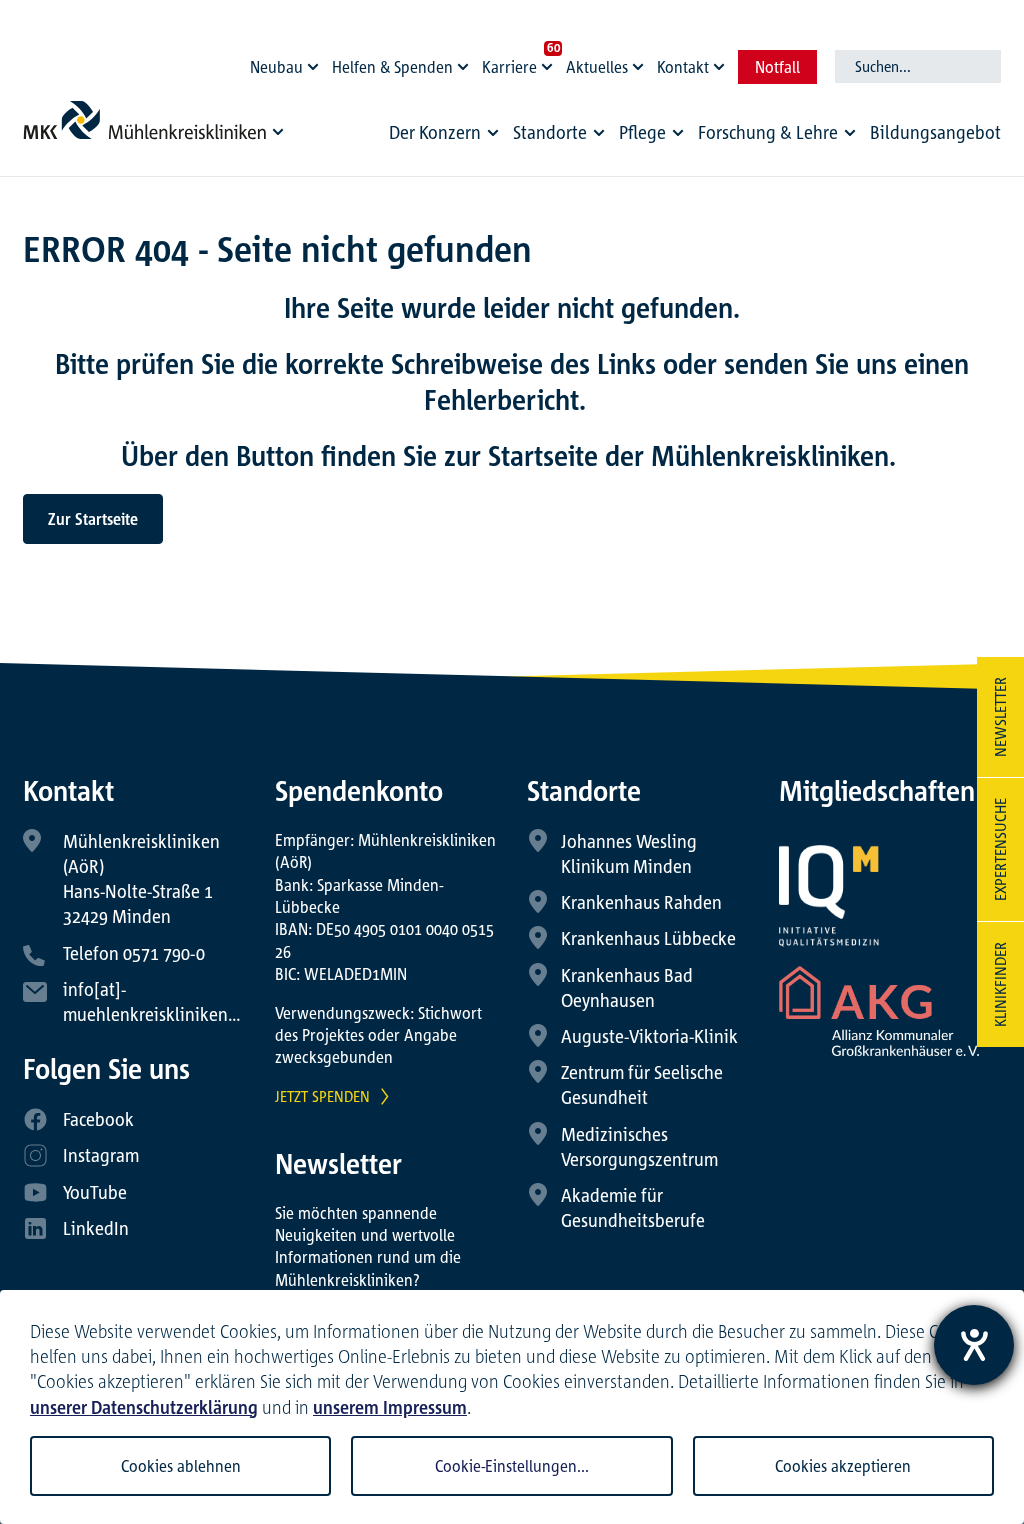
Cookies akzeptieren (843, 1466)
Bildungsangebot (935, 132)
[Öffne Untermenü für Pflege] (678, 133)
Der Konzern (435, 132)
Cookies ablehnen (181, 1466)
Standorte (550, 132)
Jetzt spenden (322, 1096)
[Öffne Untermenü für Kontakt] (722, 62)
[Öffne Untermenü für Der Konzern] (493, 133)
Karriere (509, 67)
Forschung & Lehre (768, 132)
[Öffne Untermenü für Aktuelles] (641, 62)
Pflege (642, 132)
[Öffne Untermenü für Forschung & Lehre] (850, 133)
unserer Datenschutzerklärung (144, 1407)
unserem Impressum (390, 1407)
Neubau (276, 67)
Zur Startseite (93, 519)
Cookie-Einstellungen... (512, 1466)
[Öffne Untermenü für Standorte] (599, 133)
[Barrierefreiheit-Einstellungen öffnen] (974, 1345)
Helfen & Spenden (392, 67)
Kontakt (683, 67)
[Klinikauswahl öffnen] (278, 131)
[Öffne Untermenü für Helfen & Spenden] (466, 62)
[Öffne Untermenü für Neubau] (316, 62)
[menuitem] (447, 137)
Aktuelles (597, 67)
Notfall (777, 67)
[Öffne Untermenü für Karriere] (550, 62)
